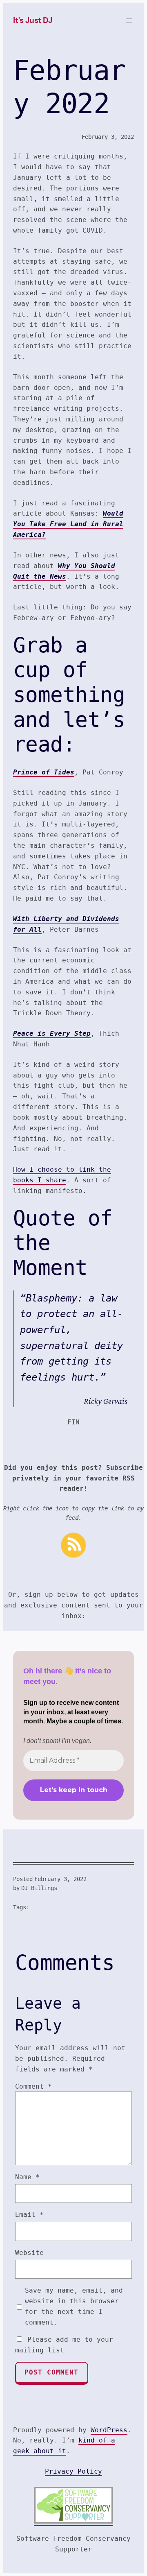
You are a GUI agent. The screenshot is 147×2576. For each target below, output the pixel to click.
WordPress (109, 2430)
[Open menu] (129, 20)
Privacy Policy (73, 2471)
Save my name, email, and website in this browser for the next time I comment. (74, 2306)
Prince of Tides (44, 772)
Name (27, 2177)
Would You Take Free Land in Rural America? (68, 524)
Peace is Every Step (52, 1033)
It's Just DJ (33, 20)
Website (29, 2253)
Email (29, 2215)
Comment (33, 2086)
